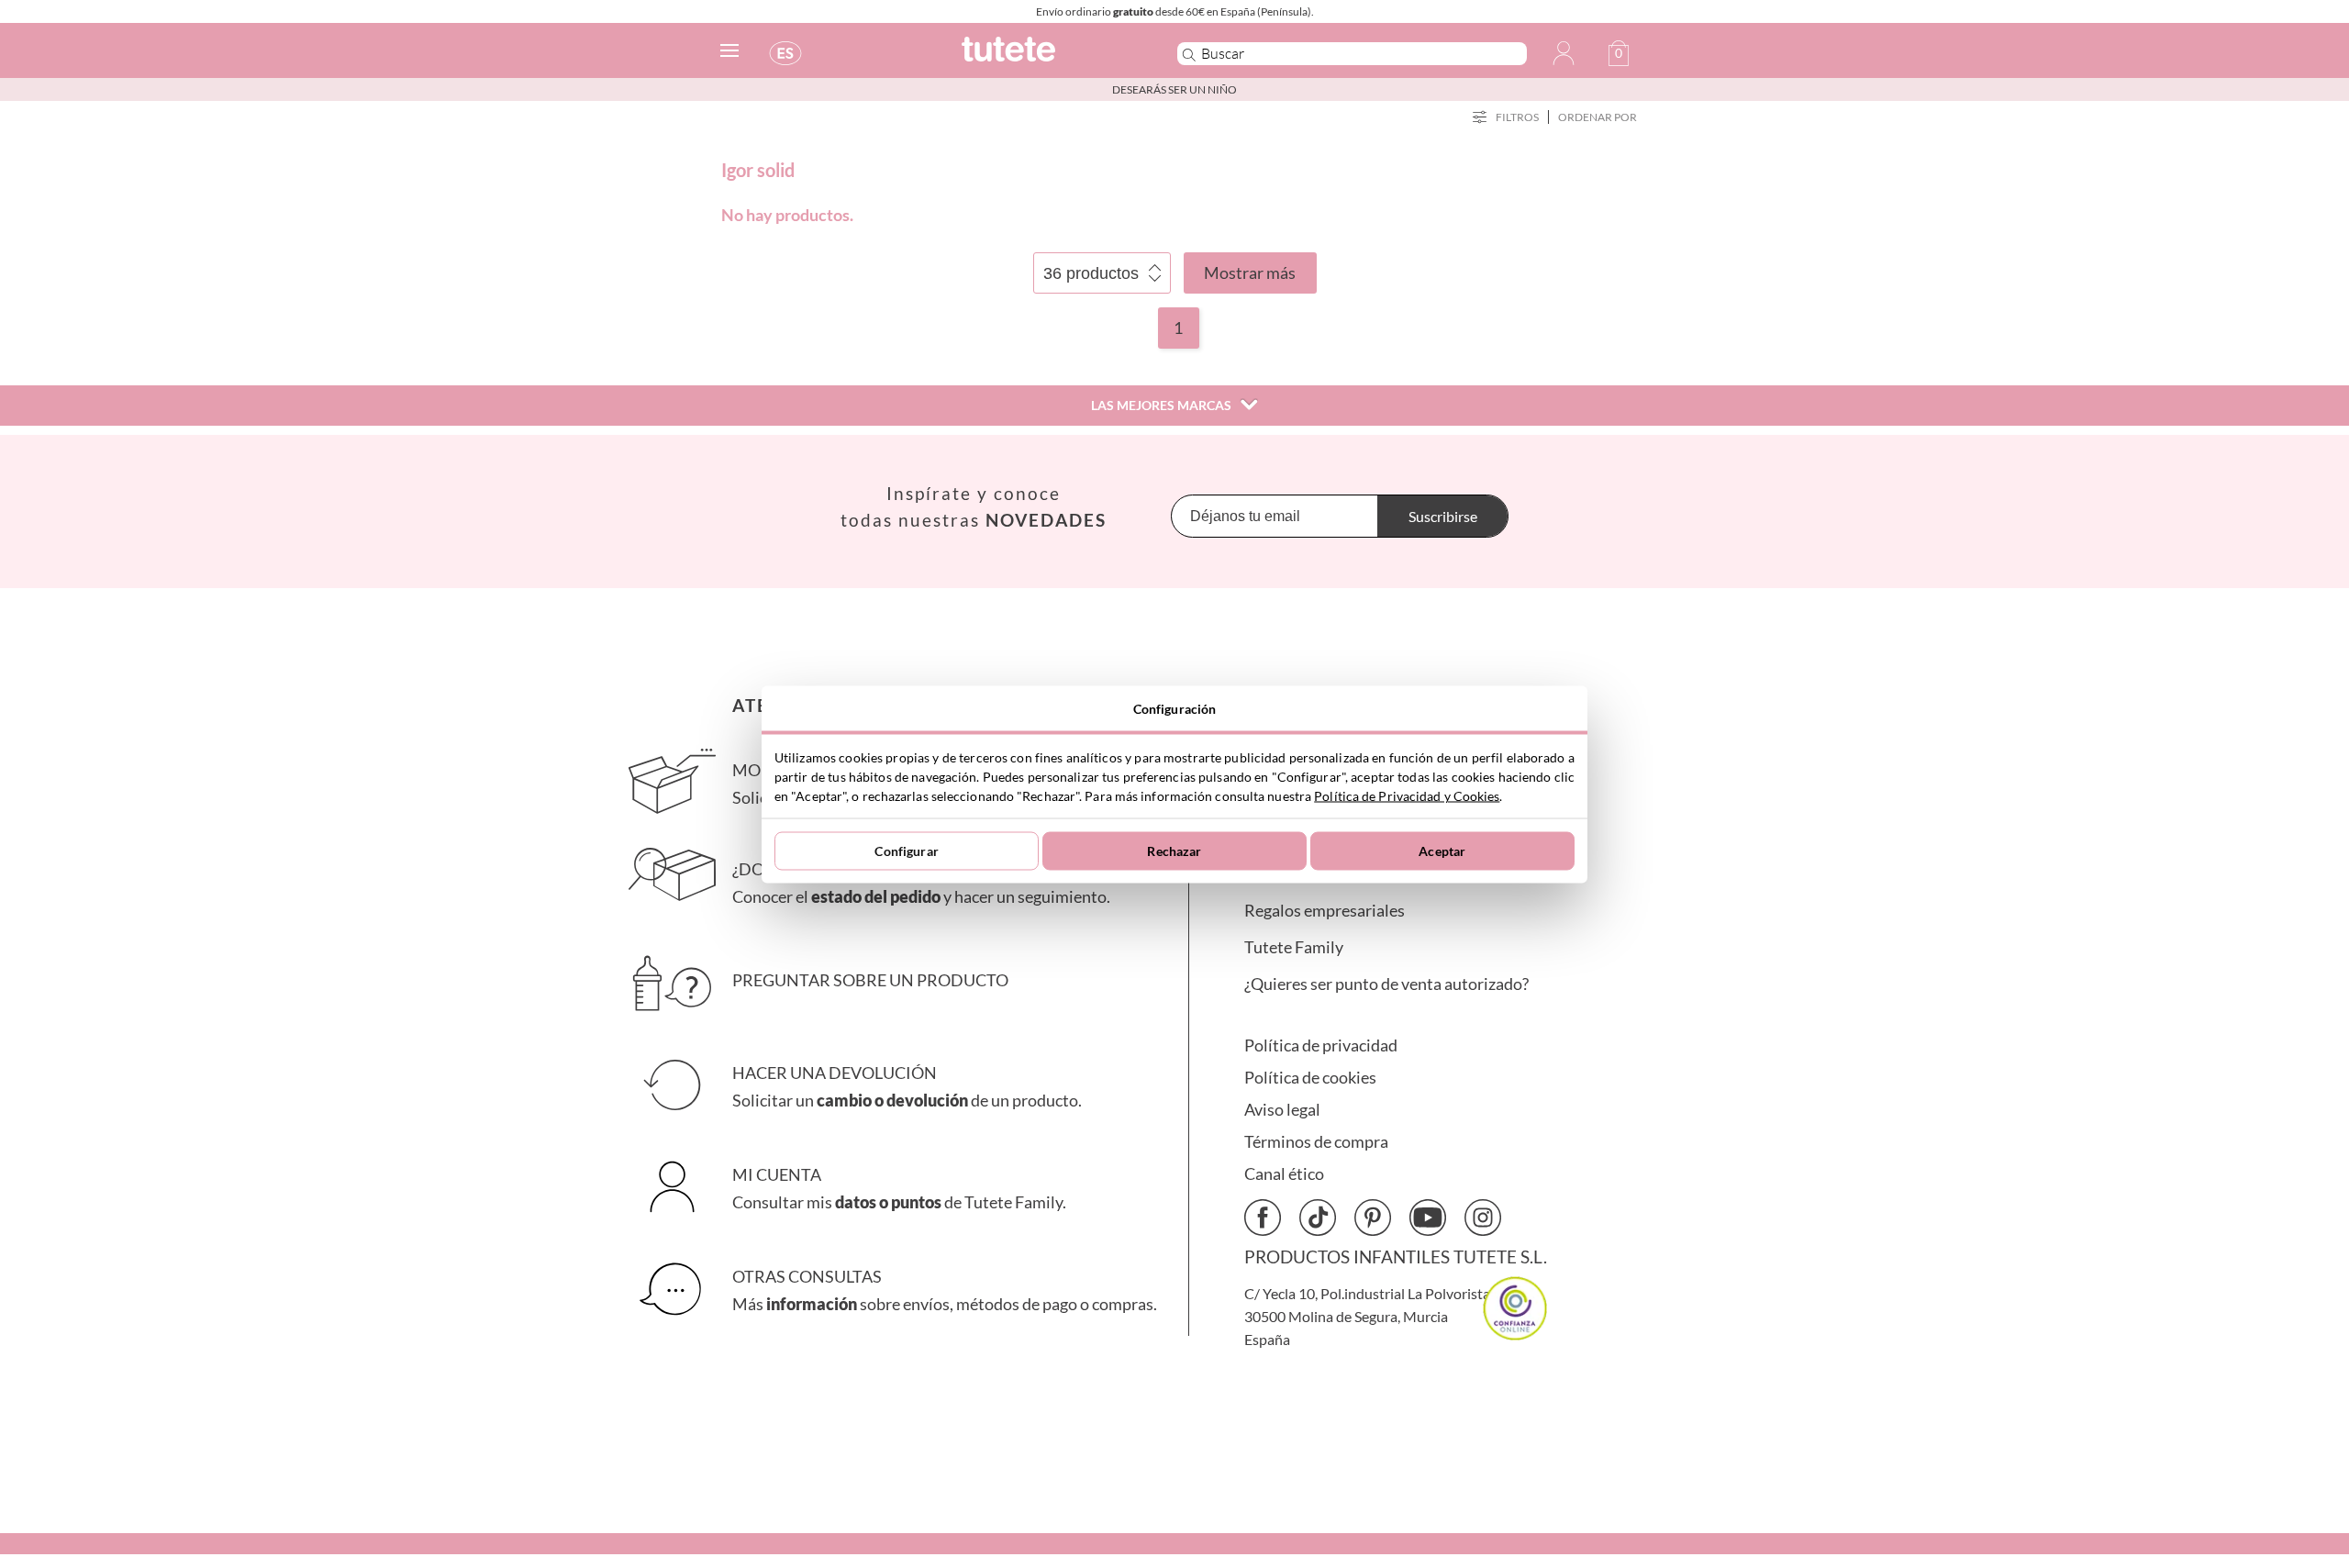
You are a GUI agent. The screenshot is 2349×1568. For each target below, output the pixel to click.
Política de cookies (1310, 1078)
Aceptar (1442, 851)
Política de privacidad (1321, 1045)
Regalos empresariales (1325, 911)
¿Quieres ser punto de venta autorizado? (1386, 984)
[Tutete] (1049, 57)
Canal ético (1284, 1174)
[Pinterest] (1373, 1218)
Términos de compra (1316, 1142)
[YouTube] (1428, 1218)
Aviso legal (1282, 1110)
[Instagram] (1483, 1218)
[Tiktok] (1318, 1218)
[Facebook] (1263, 1218)
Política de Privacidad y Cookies (1407, 795)
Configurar (906, 851)
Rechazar (1174, 851)
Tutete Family (1294, 947)
